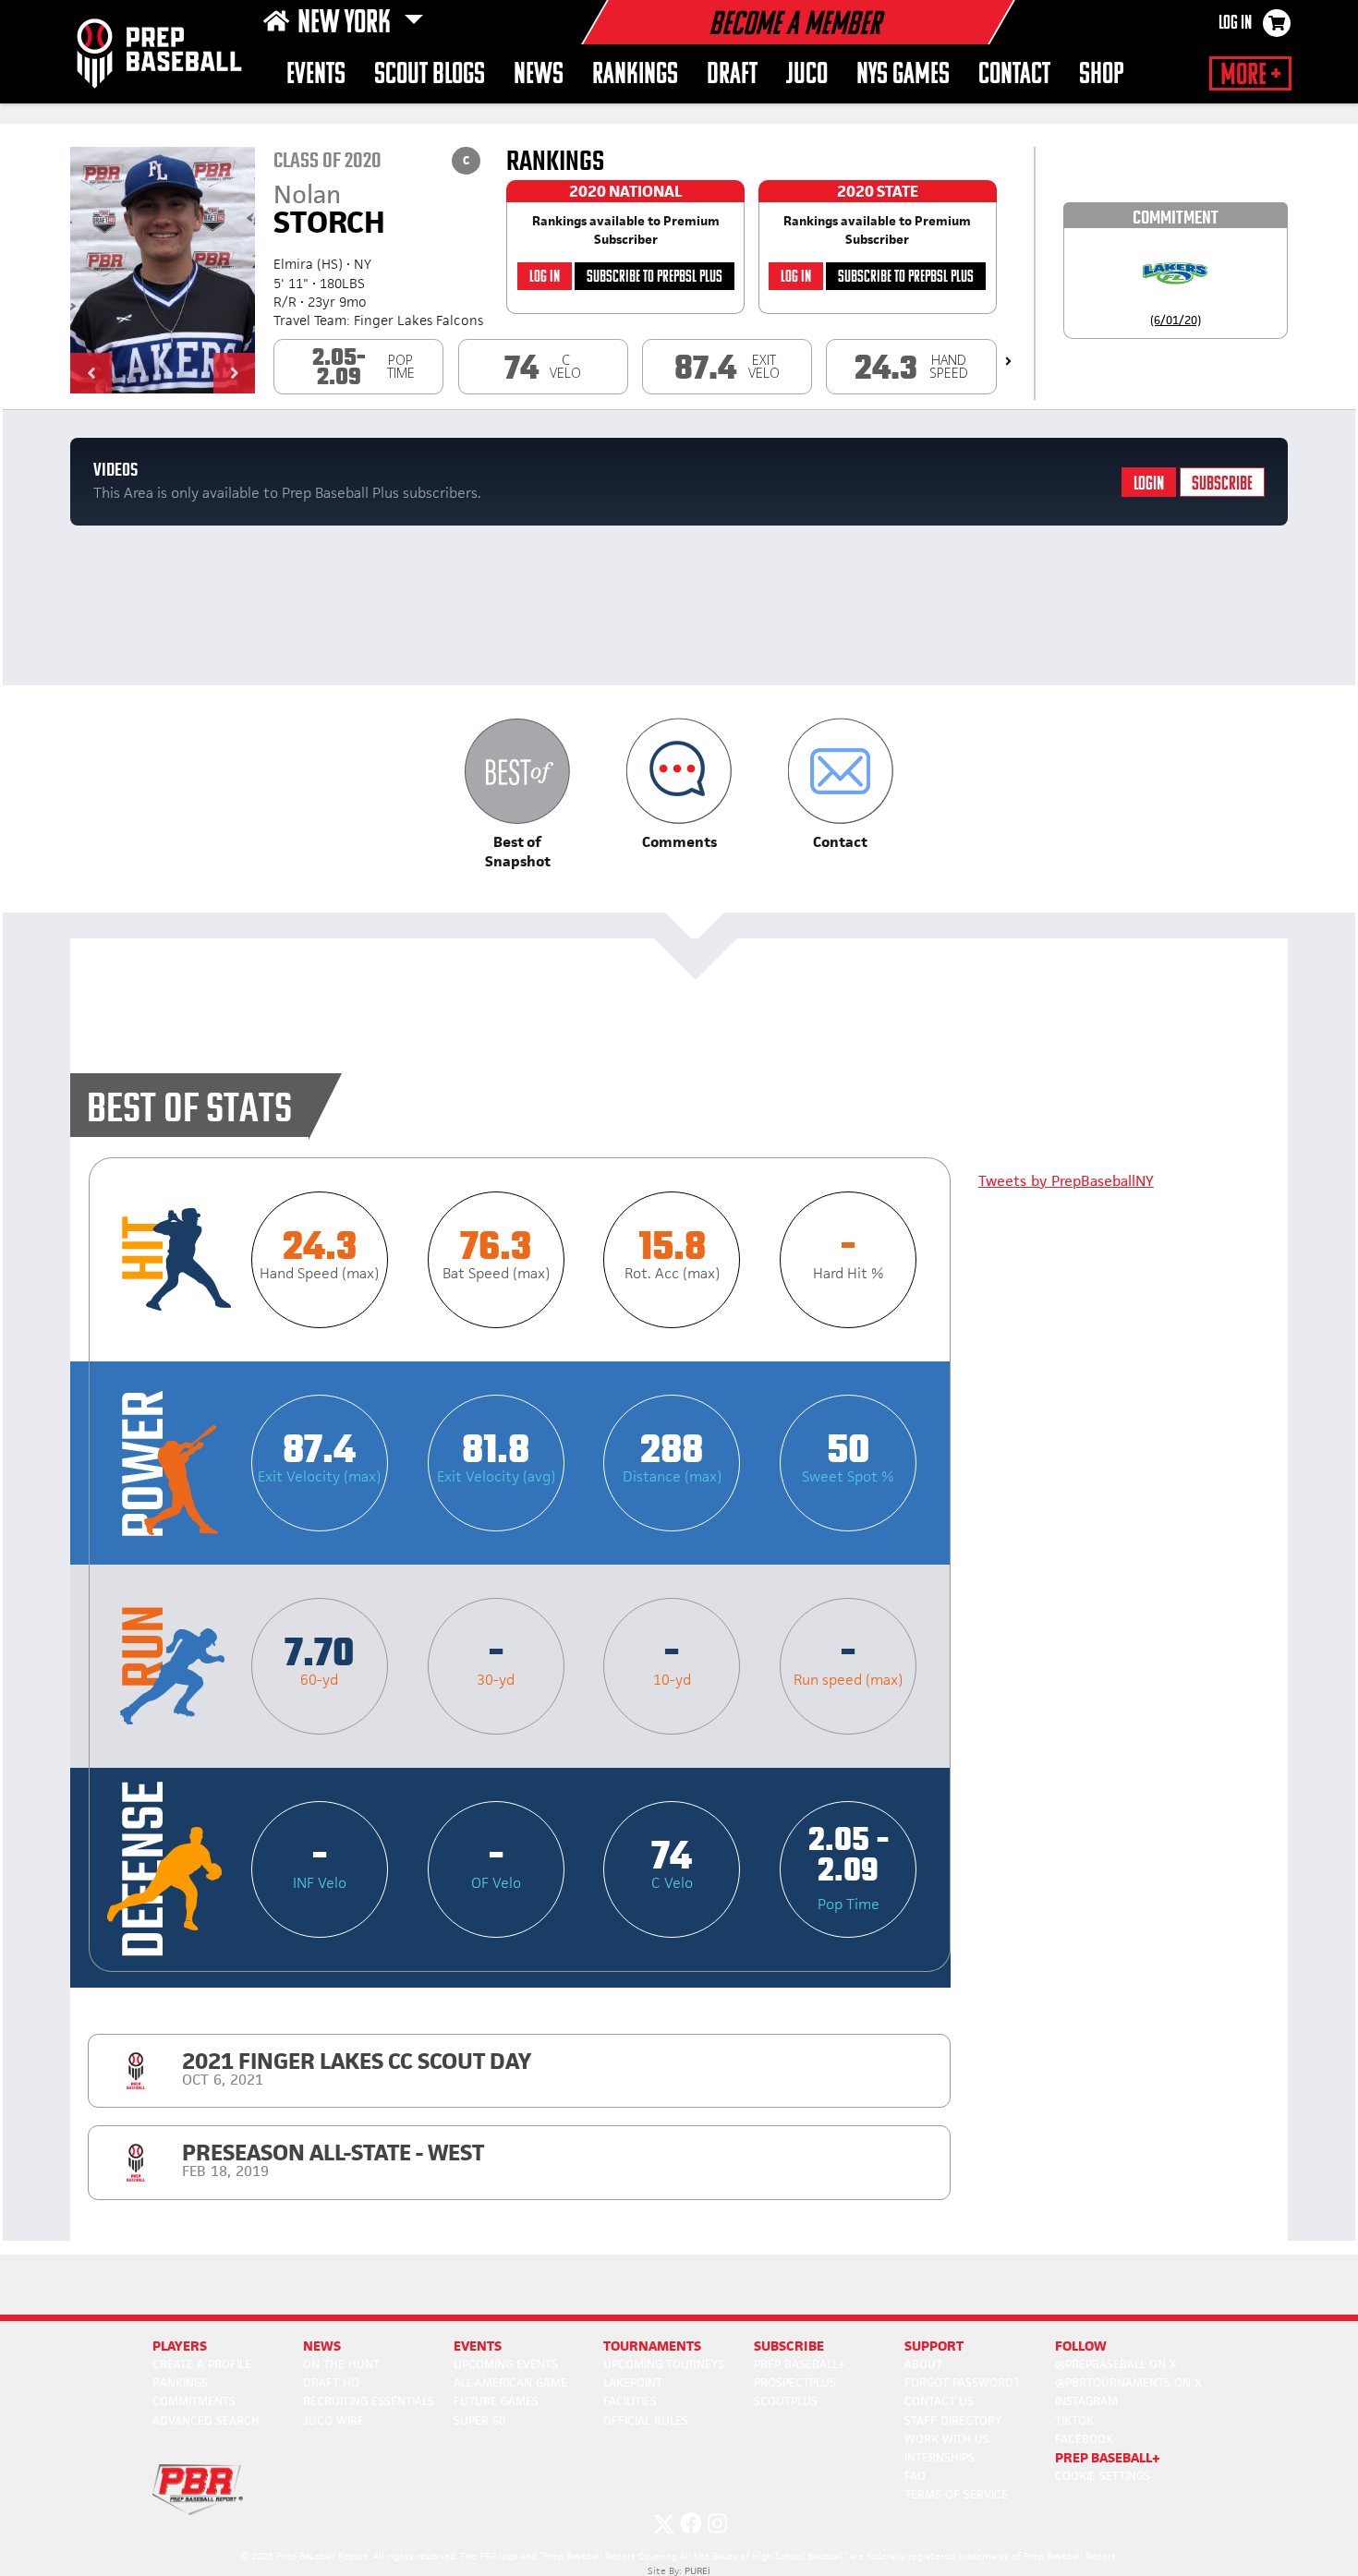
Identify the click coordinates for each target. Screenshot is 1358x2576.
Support (934, 2346)
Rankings (635, 75)
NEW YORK (347, 24)
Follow (1081, 2346)
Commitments (194, 2401)
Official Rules (646, 2420)
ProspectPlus (795, 2382)
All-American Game (510, 2382)
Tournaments (652, 2346)
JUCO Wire (333, 2420)
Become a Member (794, 26)
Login (1149, 484)
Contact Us (939, 2401)
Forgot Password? (962, 2382)
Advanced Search (206, 2420)
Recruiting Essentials (369, 2401)
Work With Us (947, 2439)
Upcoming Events (506, 2364)
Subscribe (1222, 484)
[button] (91, 373)
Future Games (496, 2401)
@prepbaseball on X (1116, 2364)
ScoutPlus (786, 2401)
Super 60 (479, 2420)
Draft (732, 75)
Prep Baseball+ (800, 2364)
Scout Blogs (430, 75)
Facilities (630, 2401)
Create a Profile (202, 2364)
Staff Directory (953, 2420)
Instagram (1086, 2401)
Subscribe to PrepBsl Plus (655, 278)
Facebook (1084, 2439)
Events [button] (316, 75)
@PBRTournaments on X (1128, 2382)
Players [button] (180, 2346)
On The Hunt (341, 2364)
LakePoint (633, 2382)
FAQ (915, 2476)
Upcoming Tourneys (664, 2364)
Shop (1102, 75)
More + (1250, 76)
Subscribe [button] (789, 2346)
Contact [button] (1014, 75)
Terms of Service (956, 2494)
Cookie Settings (1103, 2476)
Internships (940, 2457)
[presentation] (1008, 361)
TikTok (1074, 2420)
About (923, 2364)
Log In (1235, 24)
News (539, 75)
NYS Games (903, 75)
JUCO (807, 75)
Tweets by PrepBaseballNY (1066, 1181)
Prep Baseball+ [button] (1108, 2457)
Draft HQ (331, 2382)
